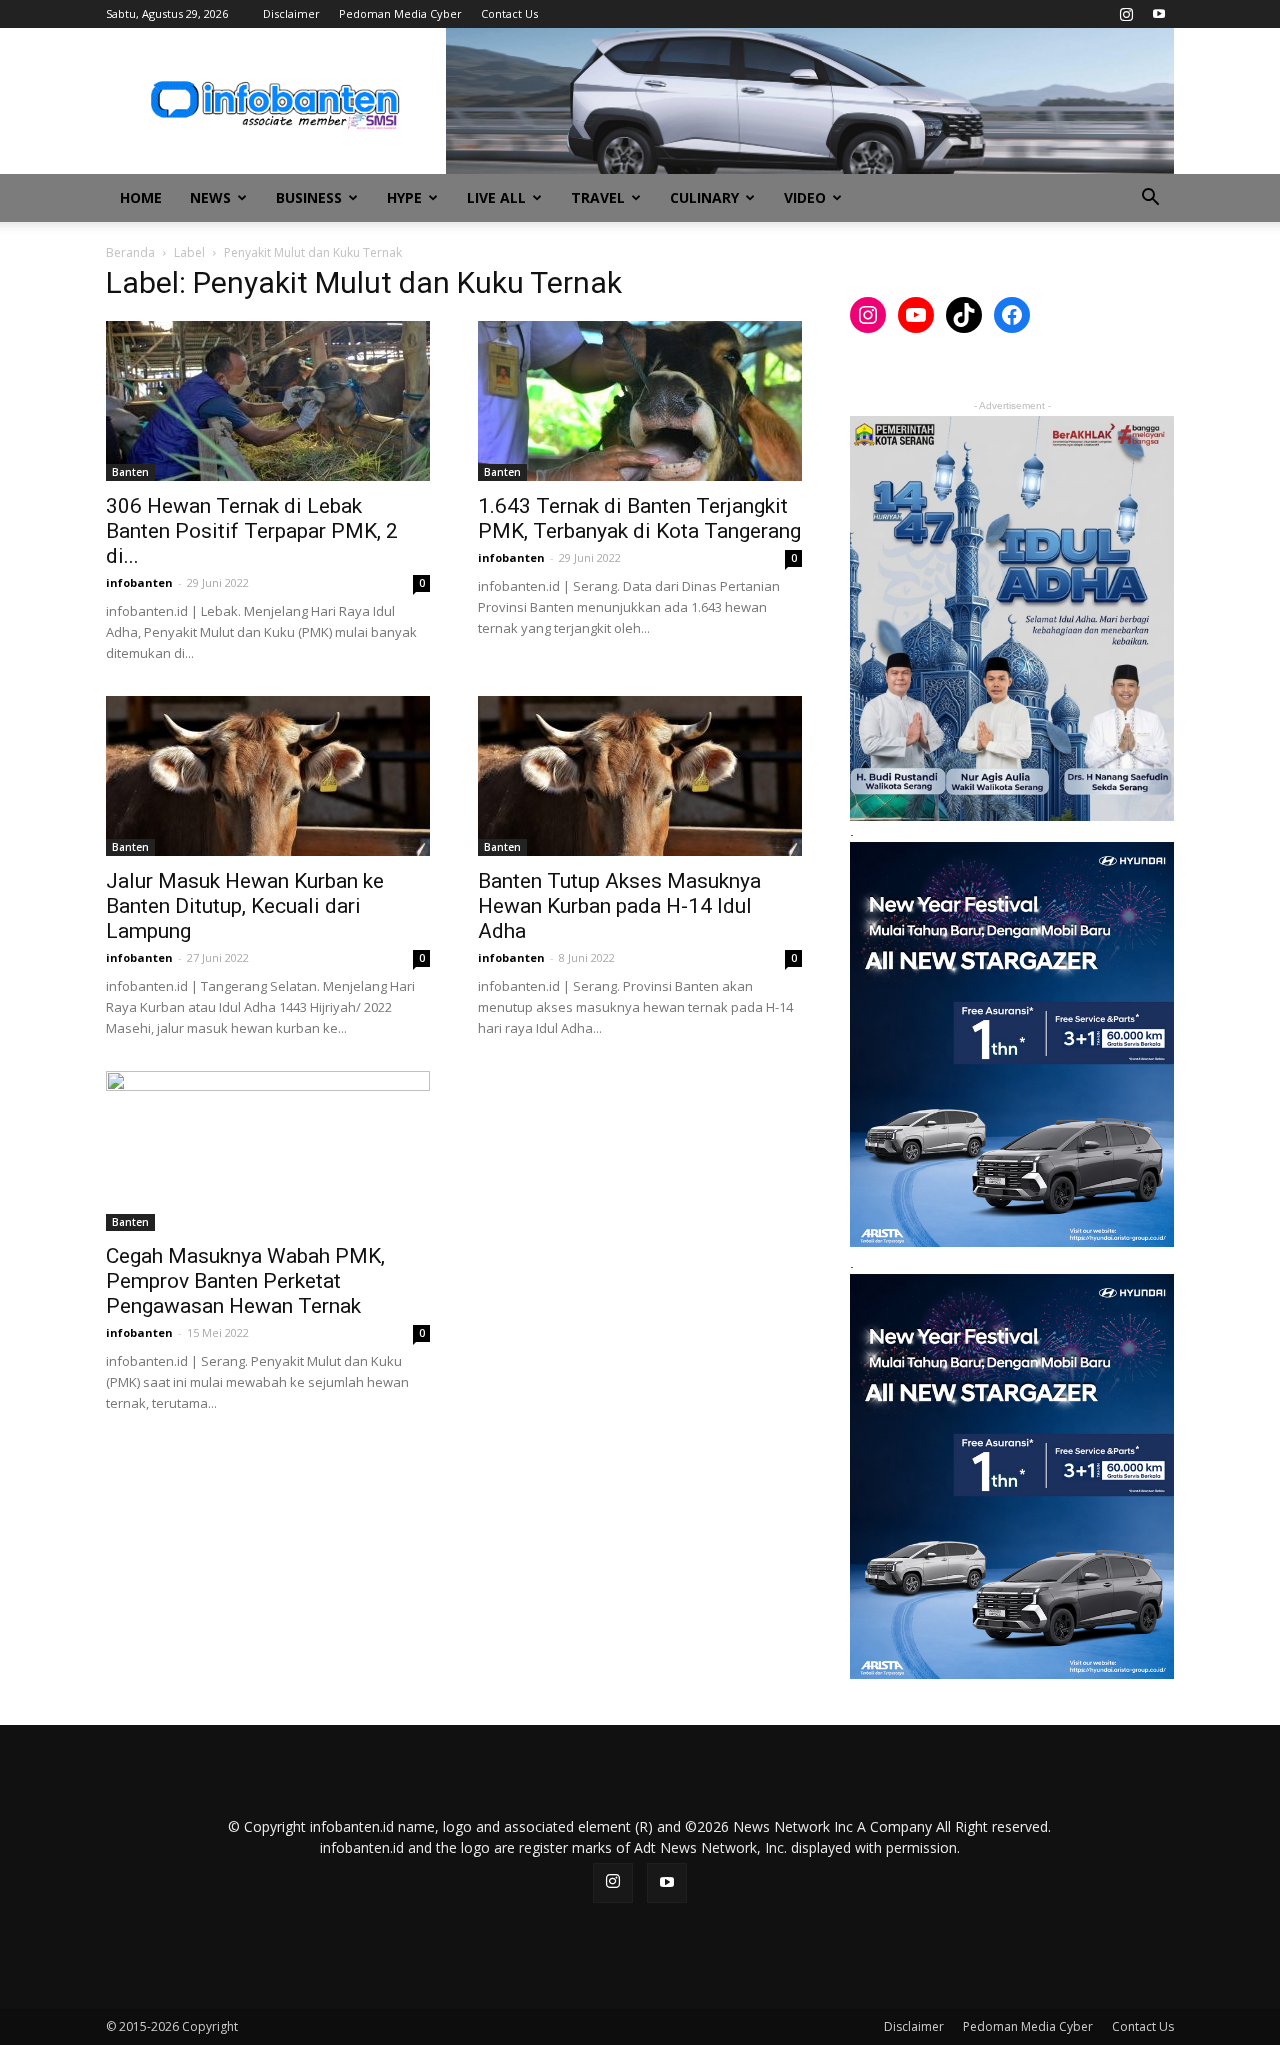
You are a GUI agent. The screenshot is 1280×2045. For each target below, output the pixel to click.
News (210, 197)
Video (805, 197)
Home (141, 197)
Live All (496, 197)
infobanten (139, 582)
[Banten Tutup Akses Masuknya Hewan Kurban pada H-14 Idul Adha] (640, 776)
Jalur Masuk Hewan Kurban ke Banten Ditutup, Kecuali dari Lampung (245, 906)
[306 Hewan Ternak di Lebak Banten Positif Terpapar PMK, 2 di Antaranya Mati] (268, 401)
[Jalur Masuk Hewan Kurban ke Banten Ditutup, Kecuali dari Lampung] (268, 776)
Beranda (130, 252)
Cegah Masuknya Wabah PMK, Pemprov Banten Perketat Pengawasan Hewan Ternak (245, 1281)
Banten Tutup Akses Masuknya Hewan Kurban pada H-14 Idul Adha (619, 906)
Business (309, 197)
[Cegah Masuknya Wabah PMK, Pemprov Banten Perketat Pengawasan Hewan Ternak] (268, 1151)
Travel (598, 197)
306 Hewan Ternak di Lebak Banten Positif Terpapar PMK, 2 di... (252, 531)
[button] (1150, 199)
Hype (404, 197)
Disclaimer (291, 13)
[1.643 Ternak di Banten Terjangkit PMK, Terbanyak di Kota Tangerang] (640, 401)
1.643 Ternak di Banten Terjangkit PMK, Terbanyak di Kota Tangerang (639, 518)
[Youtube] (1159, 14)
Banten (130, 472)
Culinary (704, 197)
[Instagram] (1126, 14)
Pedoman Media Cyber (400, 13)
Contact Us (509, 13)
